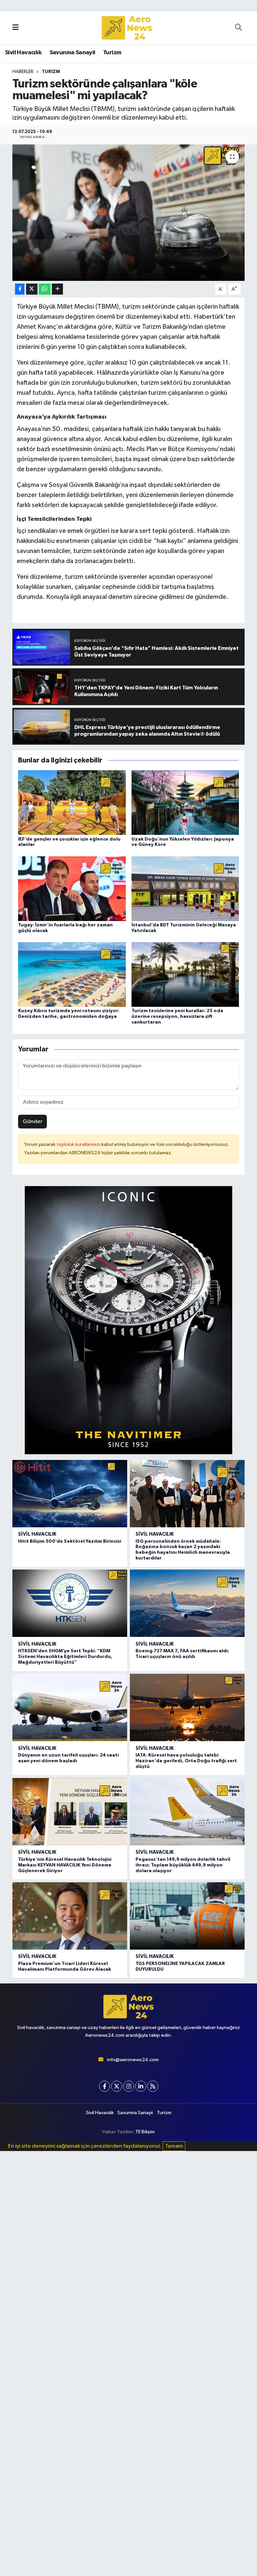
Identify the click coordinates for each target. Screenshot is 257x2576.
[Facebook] (105, 2086)
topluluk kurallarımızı (79, 1144)
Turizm (112, 53)
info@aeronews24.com (133, 2060)
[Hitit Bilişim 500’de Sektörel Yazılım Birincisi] (70, 1494)
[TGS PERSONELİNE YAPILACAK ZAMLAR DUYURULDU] (187, 1916)
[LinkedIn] (141, 2086)
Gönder (33, 1122)
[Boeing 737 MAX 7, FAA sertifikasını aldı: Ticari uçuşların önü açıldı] (187, 1603)
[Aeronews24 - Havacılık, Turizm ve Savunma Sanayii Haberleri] (127, 28)
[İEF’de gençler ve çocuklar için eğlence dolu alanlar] (72, 803)
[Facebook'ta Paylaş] (20, 289)
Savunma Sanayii (72, 53)
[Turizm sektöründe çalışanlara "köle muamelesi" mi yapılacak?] (129, 213)
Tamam (174, 2146)
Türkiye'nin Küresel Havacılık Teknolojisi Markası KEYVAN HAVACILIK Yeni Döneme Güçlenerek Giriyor (65, 1865)
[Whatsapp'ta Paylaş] (45, 289)
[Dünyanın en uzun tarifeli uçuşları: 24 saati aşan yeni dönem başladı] (70, 1707)
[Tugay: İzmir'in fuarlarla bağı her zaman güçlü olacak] (72, 888)
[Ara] (238, 28)
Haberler (23, 72)
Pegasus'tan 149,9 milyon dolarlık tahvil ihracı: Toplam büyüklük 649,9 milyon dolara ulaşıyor (183, 1865)
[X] (117, 2086)
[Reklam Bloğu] (128, 1320)
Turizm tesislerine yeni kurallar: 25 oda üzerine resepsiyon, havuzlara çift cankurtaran (177, 1017)
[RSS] (153, 2086)
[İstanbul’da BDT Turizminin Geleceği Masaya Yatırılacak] (185, 888)
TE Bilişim (145, 2132)
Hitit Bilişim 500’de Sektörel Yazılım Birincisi (70, 1541)
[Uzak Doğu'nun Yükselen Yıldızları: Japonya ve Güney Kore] (185, 803)
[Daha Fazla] (57, 289)
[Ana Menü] (16, 28)
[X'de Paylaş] (32, 289)
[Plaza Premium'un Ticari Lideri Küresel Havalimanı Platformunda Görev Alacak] (70, 1916)
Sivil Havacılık (23, 53)
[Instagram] (129, 2086)
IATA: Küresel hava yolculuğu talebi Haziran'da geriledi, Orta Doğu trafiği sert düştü (186, 1761)
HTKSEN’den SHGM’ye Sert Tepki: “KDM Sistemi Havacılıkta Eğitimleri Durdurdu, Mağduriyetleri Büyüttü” (65, 1657)
